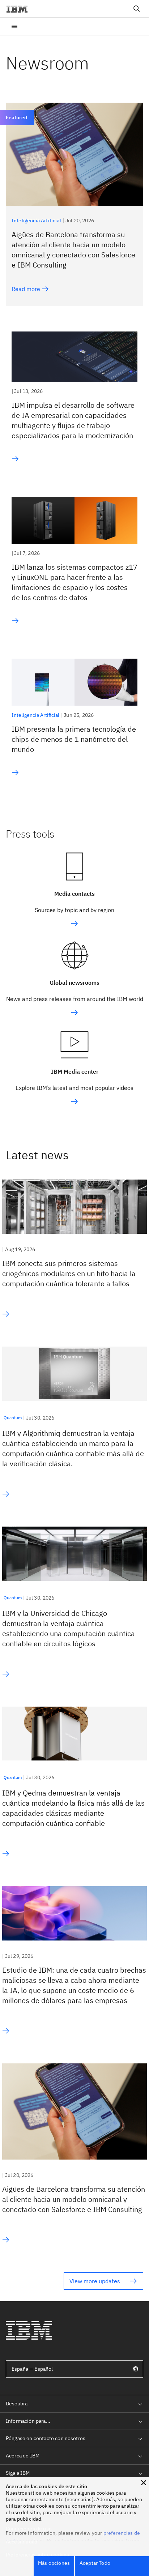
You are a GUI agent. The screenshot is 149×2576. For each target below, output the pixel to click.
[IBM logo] (20, 9)
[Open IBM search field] (137, 9)
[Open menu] (14, 26)
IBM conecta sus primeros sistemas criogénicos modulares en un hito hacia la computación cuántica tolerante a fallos (69, 1273)
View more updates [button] (95, 2281)
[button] (144, 2483)
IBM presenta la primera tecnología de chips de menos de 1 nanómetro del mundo (74, 739)
